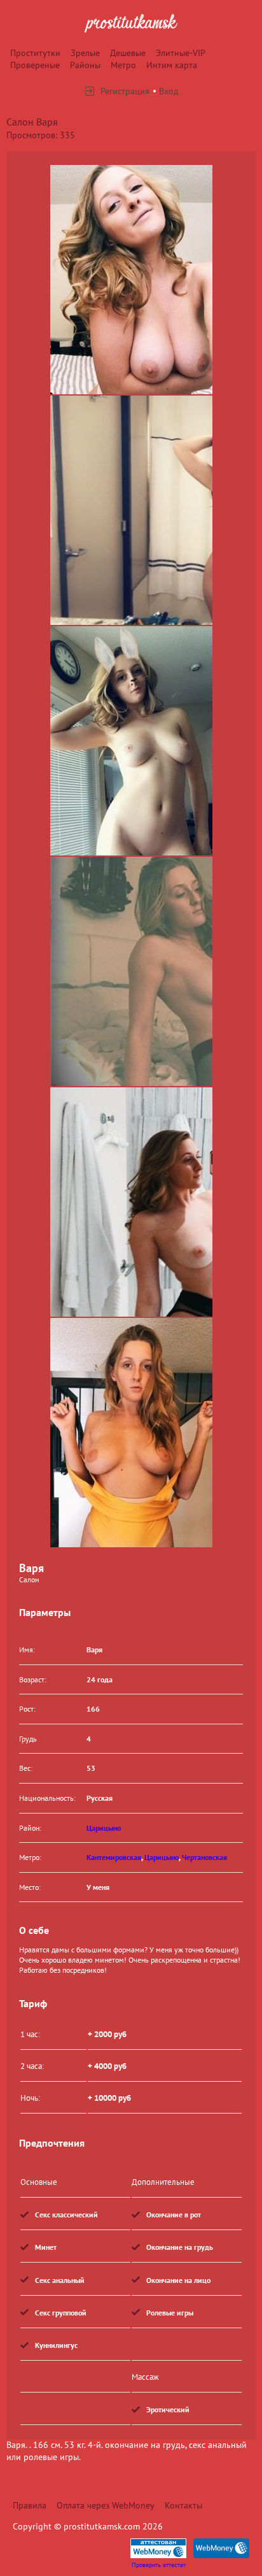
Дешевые (128, 53)
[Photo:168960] (131, 741)
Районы (85, 65)
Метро (123, 65)
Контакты (183, 2505)
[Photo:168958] (131, 280)
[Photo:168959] (131, 510)
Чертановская (204, 1857)
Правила (30, 2505)
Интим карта (172, 65)
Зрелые (85, 53)
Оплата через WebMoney (106, 2505)
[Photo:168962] (131, 1202)
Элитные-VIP (181, 53)
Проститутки (35, 53)
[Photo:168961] (131, 971)
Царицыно (104, 1828)
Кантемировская (114, 1857)
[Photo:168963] (131, 1433)
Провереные (35, 65)
